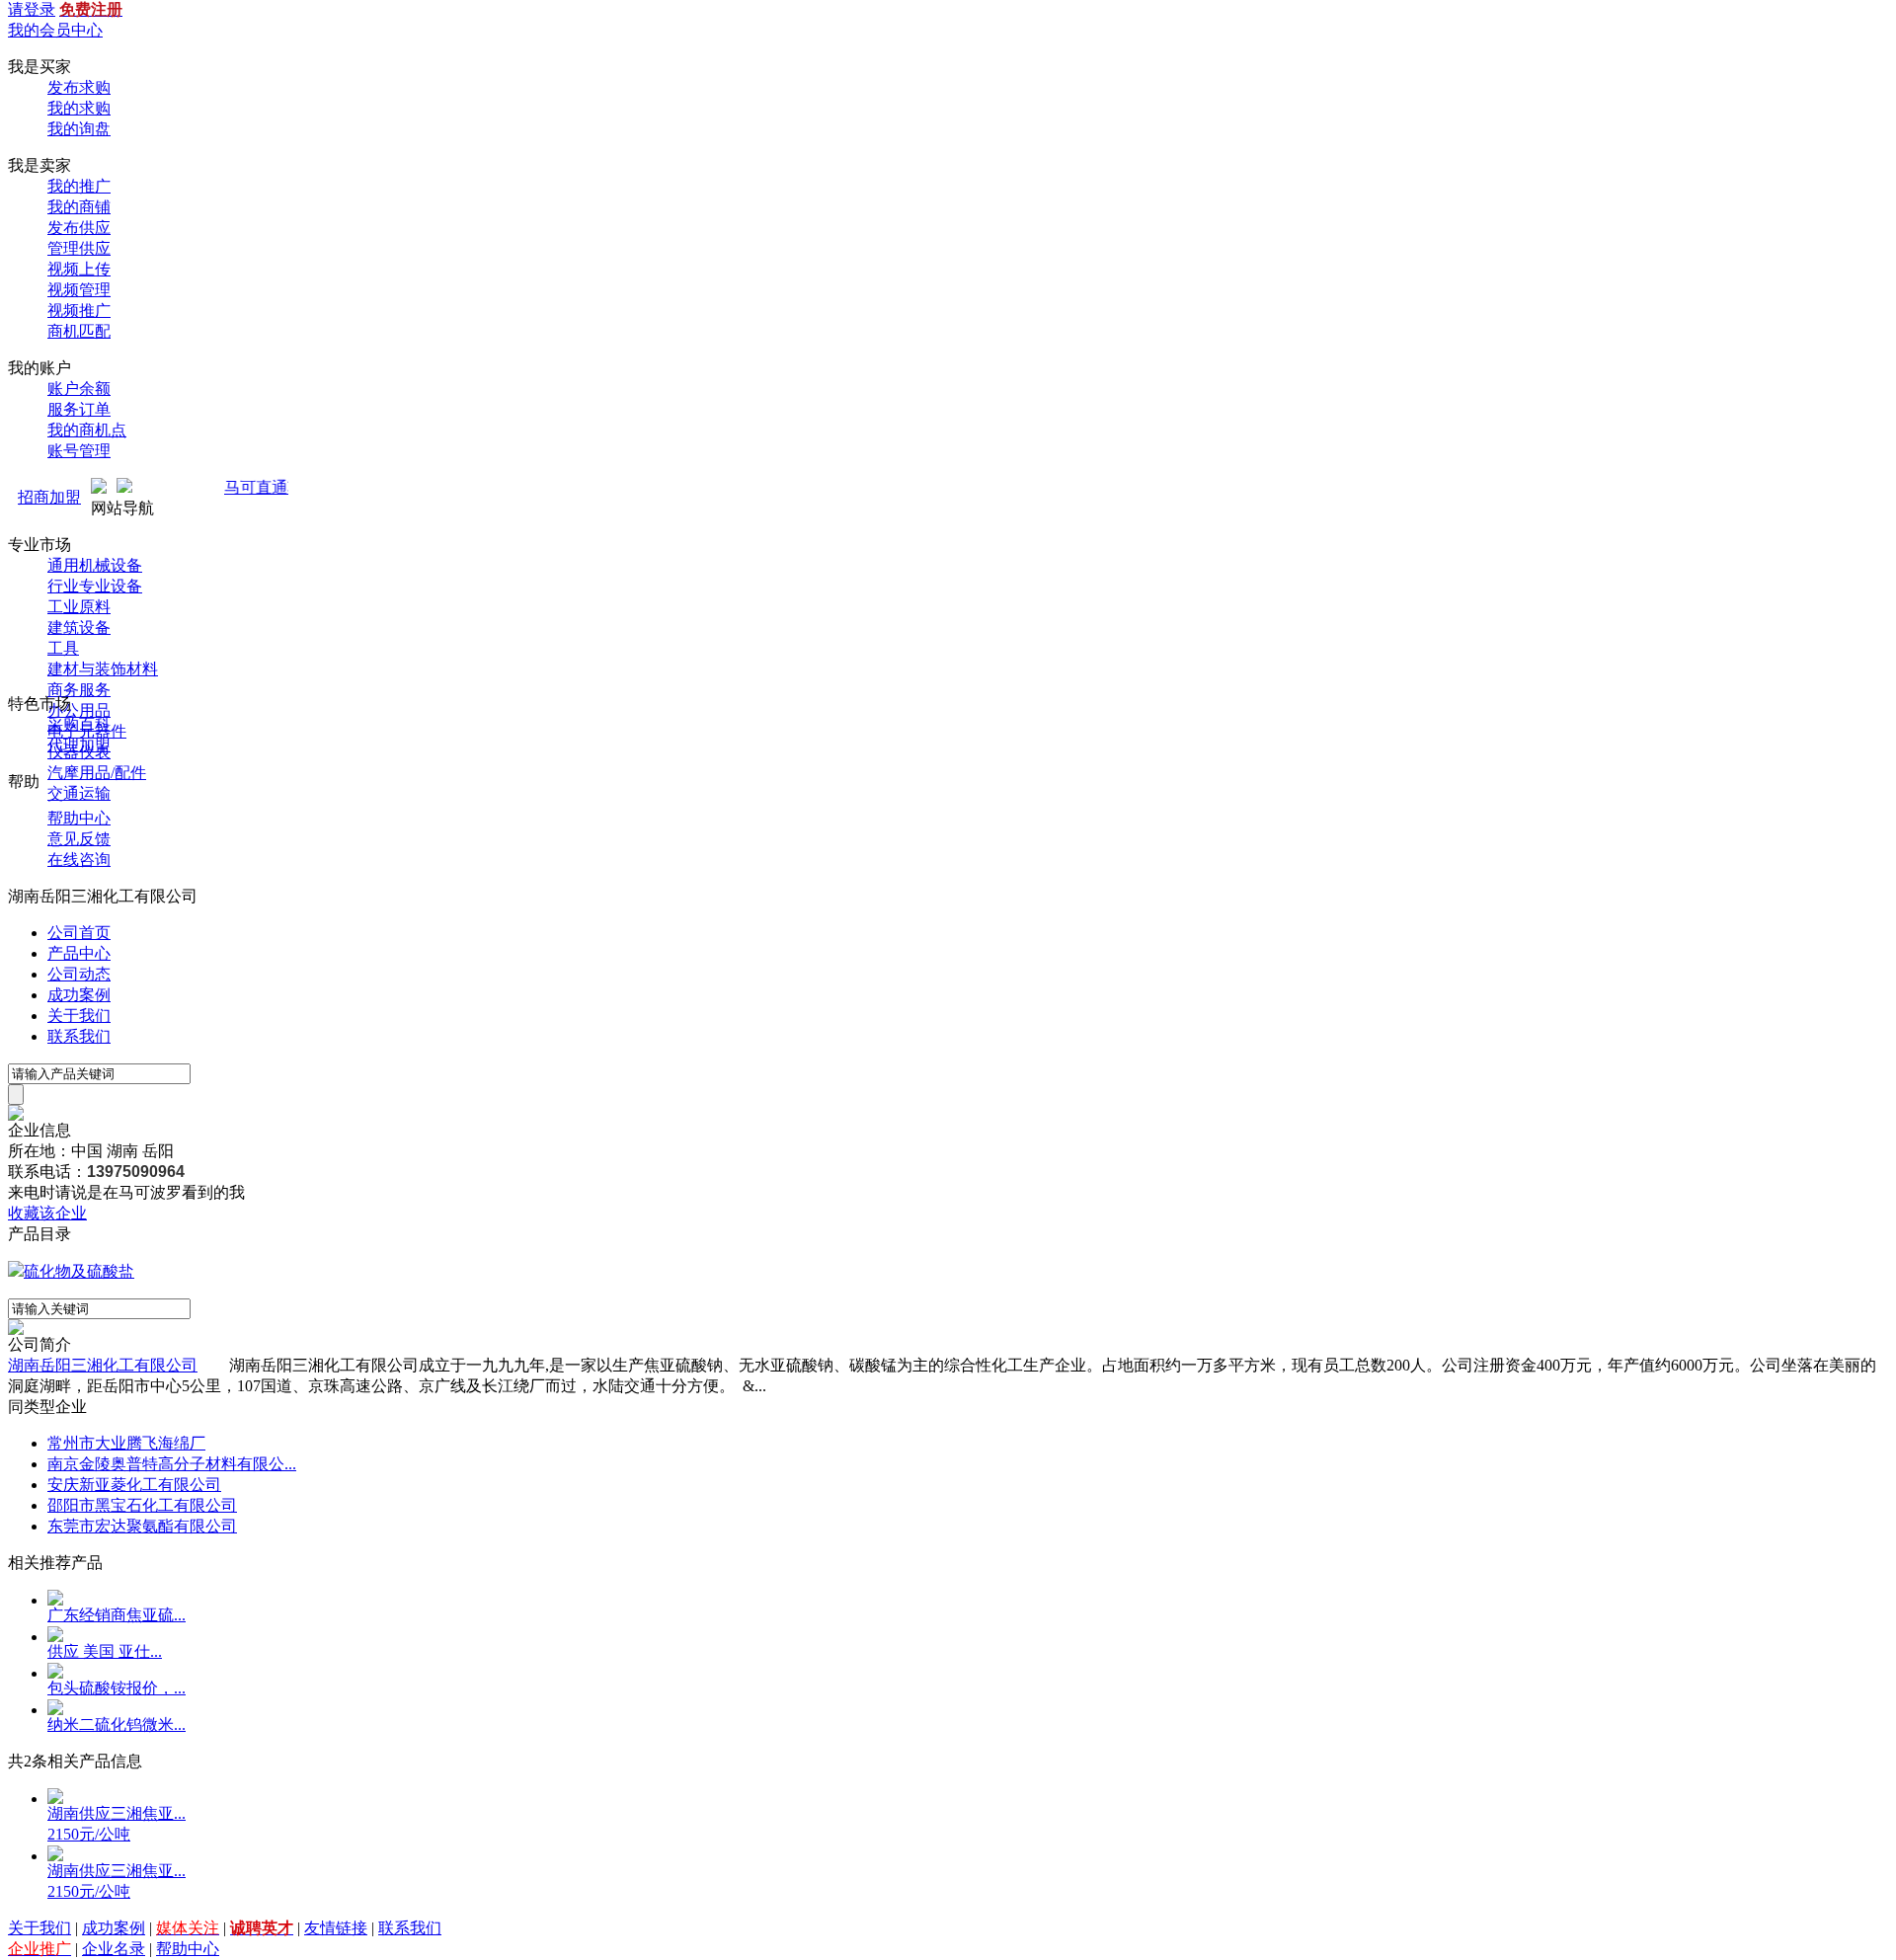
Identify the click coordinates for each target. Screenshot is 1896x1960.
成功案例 (79, 995)
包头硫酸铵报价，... (117, 1688)
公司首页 (79, 933)
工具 (63, 648)
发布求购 (79, 87)
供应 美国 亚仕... (105, 1651)
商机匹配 (79, 331)
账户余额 (79, 389)
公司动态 (79, 974)
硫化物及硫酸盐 (79, 1271)
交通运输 (79, 793)
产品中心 (79, 953)
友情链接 (336, 1928)
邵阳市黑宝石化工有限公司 (142, 1505)
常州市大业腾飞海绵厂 (126, 1443)
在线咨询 (79, 860)
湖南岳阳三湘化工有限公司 (103, 1365)
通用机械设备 (95, 565)
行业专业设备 (95, 586)
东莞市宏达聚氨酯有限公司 (142, 1526)
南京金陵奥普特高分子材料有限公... (172, 1464)
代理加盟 (79, 745)
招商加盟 (49, 497)
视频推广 (79, 311)
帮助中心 (79, 818)
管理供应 (79, 248)
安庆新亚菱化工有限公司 (134, 1485)
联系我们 (79, 1036)
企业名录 (114, 1949)
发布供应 (79, 228)
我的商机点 (87, 430)
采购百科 (79, 724)
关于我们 (79, 1016)
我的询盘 (79, 129)
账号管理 (79, 451)
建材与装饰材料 (103, 669)
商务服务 (79, 690)
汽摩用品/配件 (97, 773)
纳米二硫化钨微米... (117, 1725)
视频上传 (79, 269)
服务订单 (79, 409)
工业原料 (79, 607)
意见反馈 (79, 839)
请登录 (32, 9)
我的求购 (79, 108)
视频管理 (79, 290)
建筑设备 (79, 627)
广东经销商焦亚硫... (117, 1615)
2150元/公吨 (89, 1834)
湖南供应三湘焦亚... (117, 1813)
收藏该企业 (47, 1213)
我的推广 (79, 186)
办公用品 (79, 710)
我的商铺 (79, 207)
